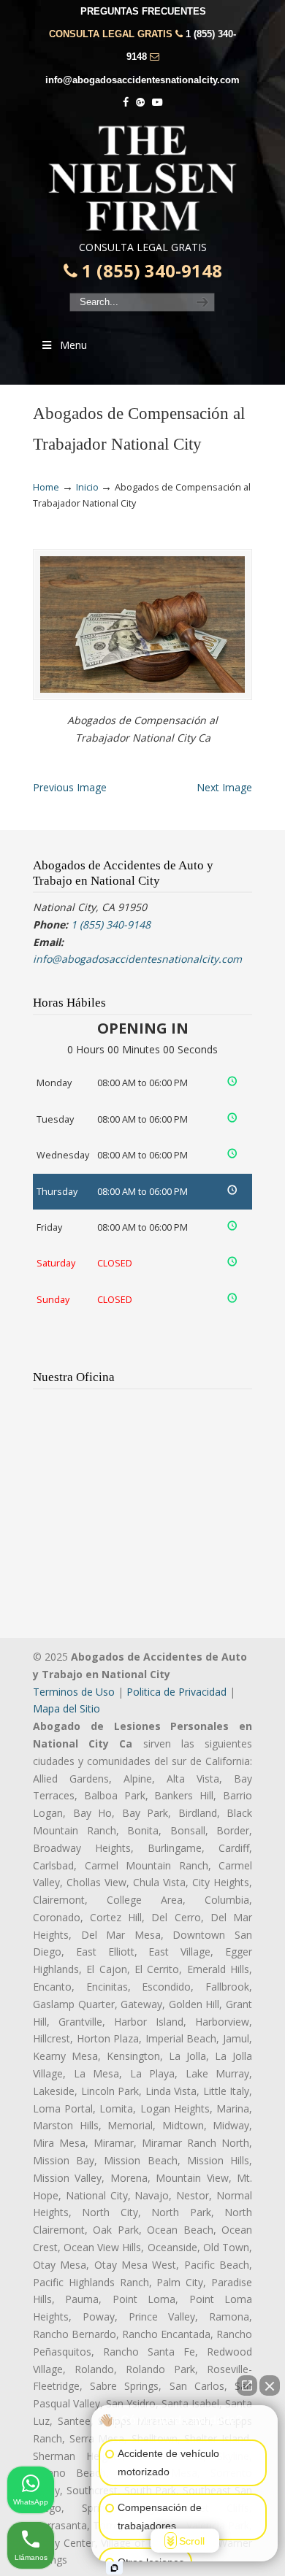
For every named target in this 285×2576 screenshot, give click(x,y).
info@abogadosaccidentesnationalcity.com (142, 80)
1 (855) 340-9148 (150, 271)
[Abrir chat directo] (247, 2385)
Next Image (224, 787)
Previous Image (70, 787)
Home (46, 487)
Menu (73, 345)
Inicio (87, 487)
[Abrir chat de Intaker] (114, 2568)
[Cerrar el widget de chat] (270, 2385)
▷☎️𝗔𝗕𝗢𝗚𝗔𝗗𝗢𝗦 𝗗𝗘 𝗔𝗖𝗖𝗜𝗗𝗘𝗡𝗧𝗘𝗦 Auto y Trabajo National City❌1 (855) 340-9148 (142, 178)
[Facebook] (126, 103)
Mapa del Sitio (66, 1708)
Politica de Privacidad (176, 1692)
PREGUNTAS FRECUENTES (143, 11)
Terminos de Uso (74, 1692)
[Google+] (140, 103)
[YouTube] (157, 103)
